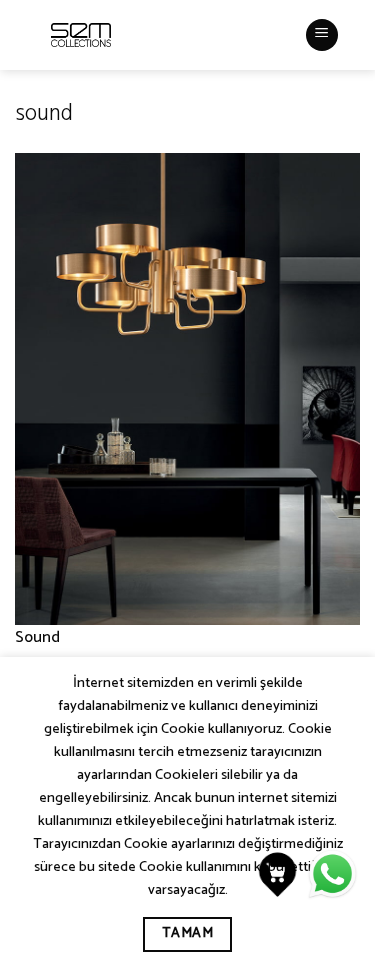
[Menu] (322, 35)
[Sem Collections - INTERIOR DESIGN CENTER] (81, 35)
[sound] (187, 388)
